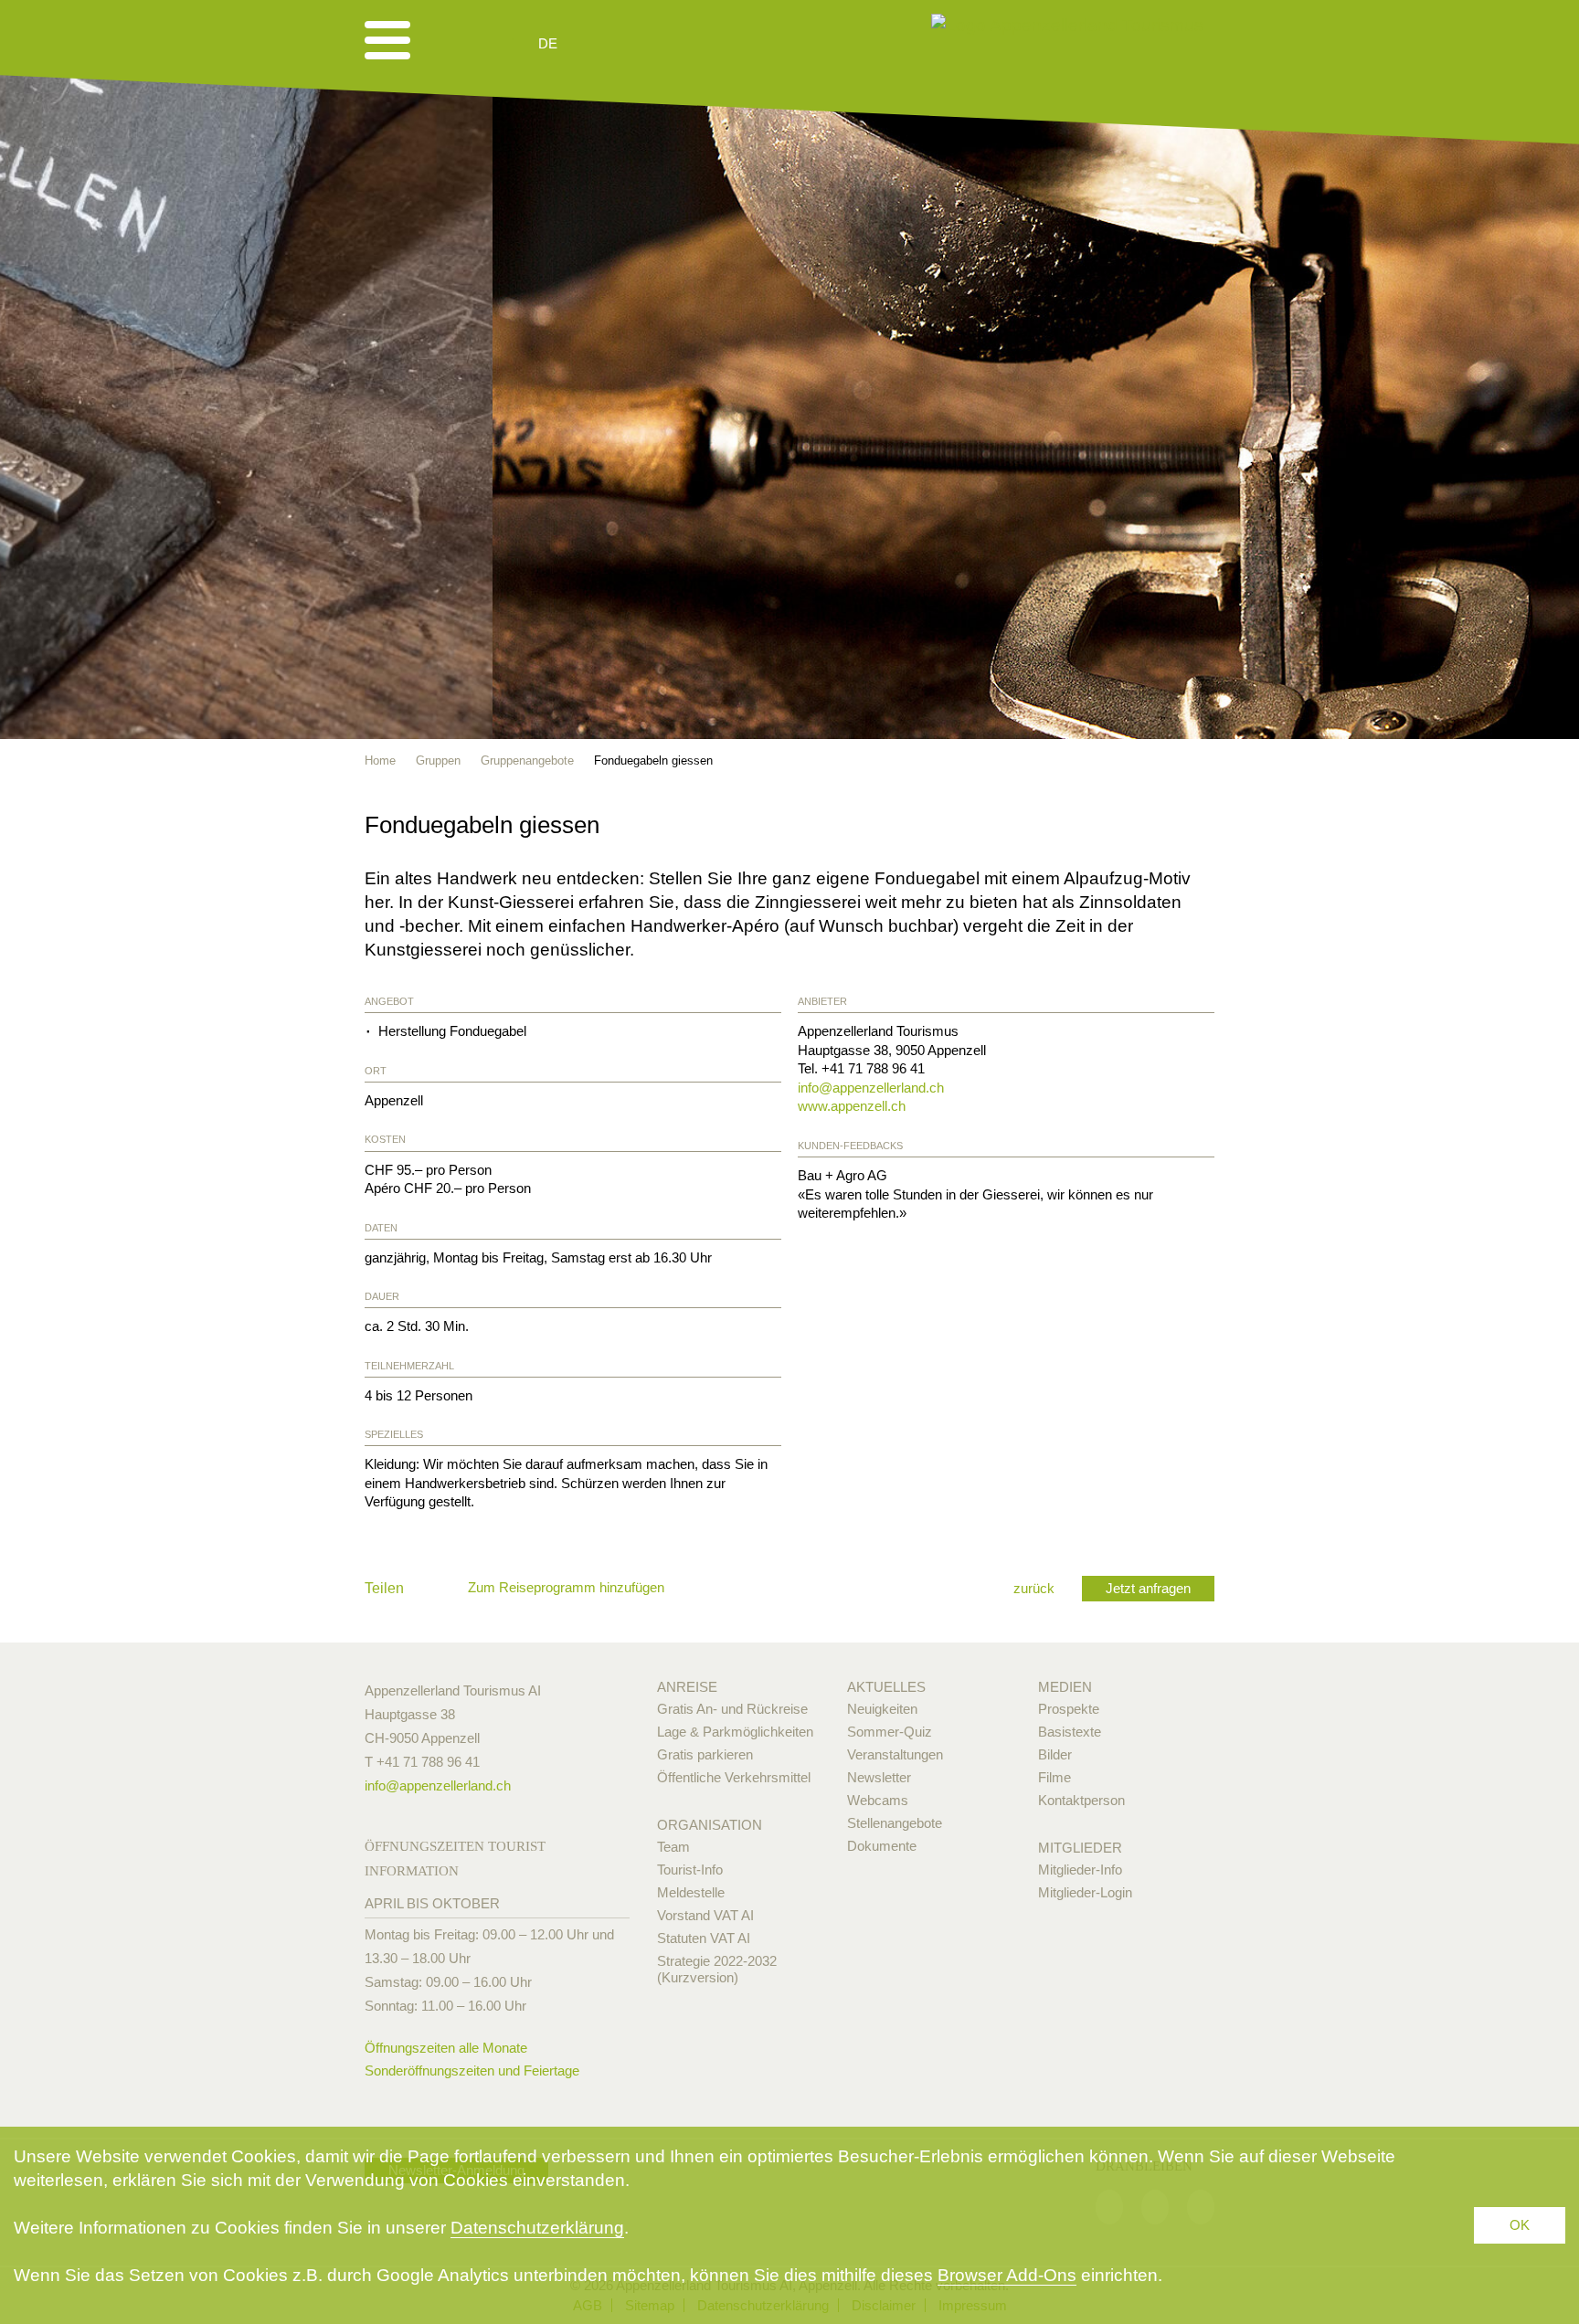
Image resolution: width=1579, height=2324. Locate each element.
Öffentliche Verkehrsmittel (734, 1777)
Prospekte (1069, 1709)
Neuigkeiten (882, 1709)
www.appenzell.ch (852, 1106)
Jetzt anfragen (1148, 1588)
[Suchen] (645, 44)
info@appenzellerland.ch (871, 1088)
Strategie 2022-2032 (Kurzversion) (717, 1969)
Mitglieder (1080, 1848)
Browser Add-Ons (1007, 2275)
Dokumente (882, 1846)
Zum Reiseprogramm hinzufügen (566, 1587)
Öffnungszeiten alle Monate (446, 2048)
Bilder (1055, 1754)
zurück (1034, 1588)
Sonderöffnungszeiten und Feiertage (472, 2070)
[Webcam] (597, 44)
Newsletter (879, 1777)
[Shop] (689, 44)
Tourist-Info (690, 1870)
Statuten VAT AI (704, 1938)
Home (380, 761)
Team (673, 1847)
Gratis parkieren (705, 1754)
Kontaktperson (1081, 1800)
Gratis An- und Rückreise (732, 1709)
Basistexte (1070, 1732)
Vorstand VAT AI (705, 1915)
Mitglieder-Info (1080, 1870)
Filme (1054, 1777)
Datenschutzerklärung (537, 2228)
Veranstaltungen (895, 1754)
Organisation (710, 1825)
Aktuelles (886, 1687)
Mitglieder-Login (1085, 1892)
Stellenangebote (895, 1823)
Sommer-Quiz (890, 1732)
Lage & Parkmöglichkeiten (735, 1732)
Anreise (687, 1687)
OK (1520, 2225)
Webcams (878, 1800)
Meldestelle (691, 1892)
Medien (1065, 1687)
